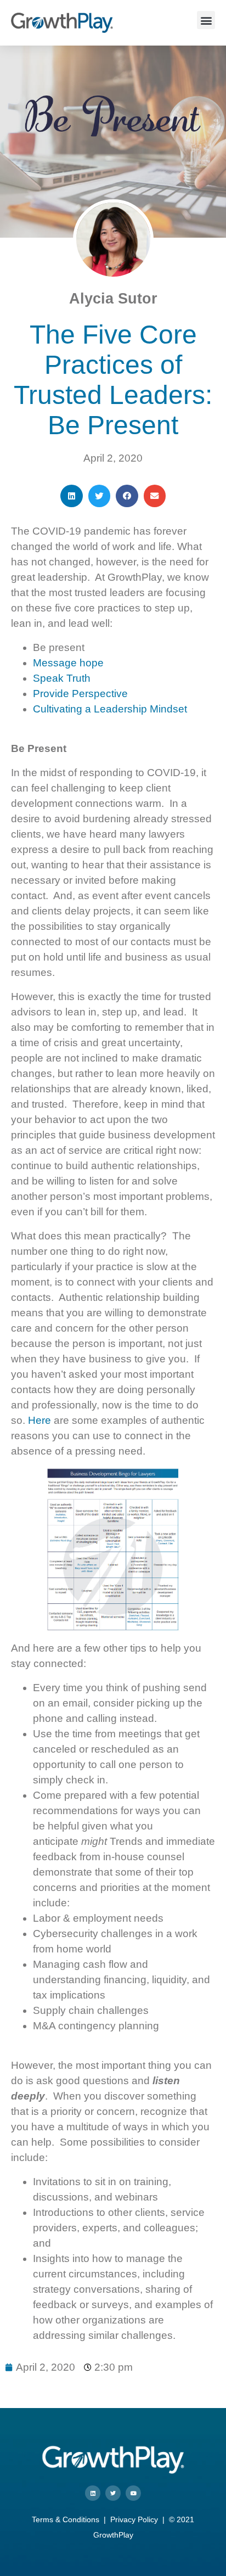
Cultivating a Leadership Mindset (110, 709)
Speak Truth (62, 678)
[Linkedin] (93, 2493)
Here (39, 1420)
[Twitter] (113, 2493)
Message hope (68, 663)
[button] (206, 20)
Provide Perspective (80, 694)
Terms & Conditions (66, 2519)
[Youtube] (133, 2493)
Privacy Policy (134, 2519)
